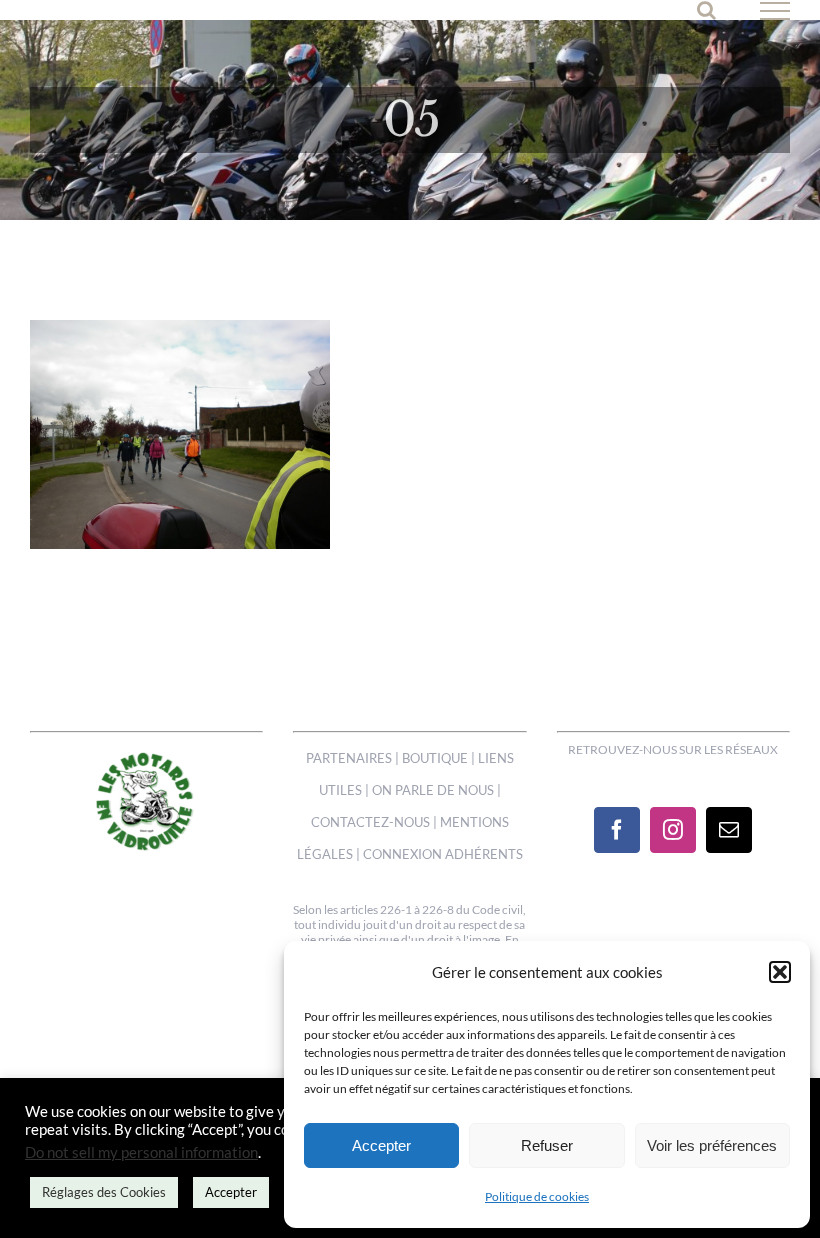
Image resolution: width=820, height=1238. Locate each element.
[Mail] (729, 830)
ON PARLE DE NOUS (433, 790)
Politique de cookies (537, 1196)
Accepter (381, 1145)
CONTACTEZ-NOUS (370, 822)
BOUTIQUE (435, 758)
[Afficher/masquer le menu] (775, 11)
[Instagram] (673, 830)
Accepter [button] (231, 1192)
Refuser (547, 1145)
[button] (780, 972)
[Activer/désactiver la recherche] (706, 10)
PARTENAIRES (349, 758)
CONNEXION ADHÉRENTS (443, 854)
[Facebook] (617, 830)
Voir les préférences (712, 1145)
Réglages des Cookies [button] (104, 1192)
